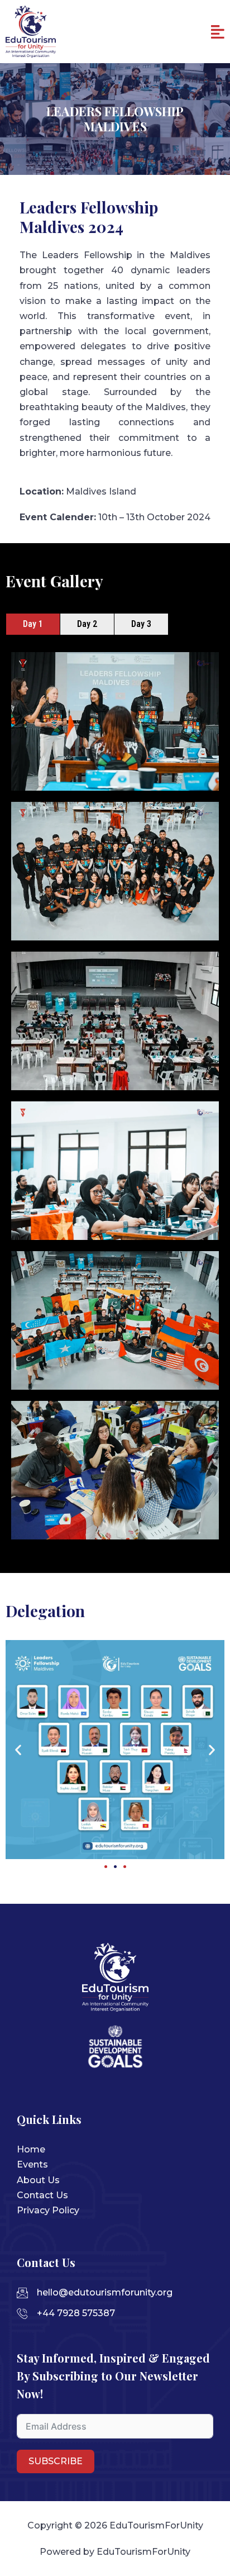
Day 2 (87, 624)
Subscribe (56, 2461)
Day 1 (33, 624)
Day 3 (141, 624)
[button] (218, 32)
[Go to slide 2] (115, 1867)
